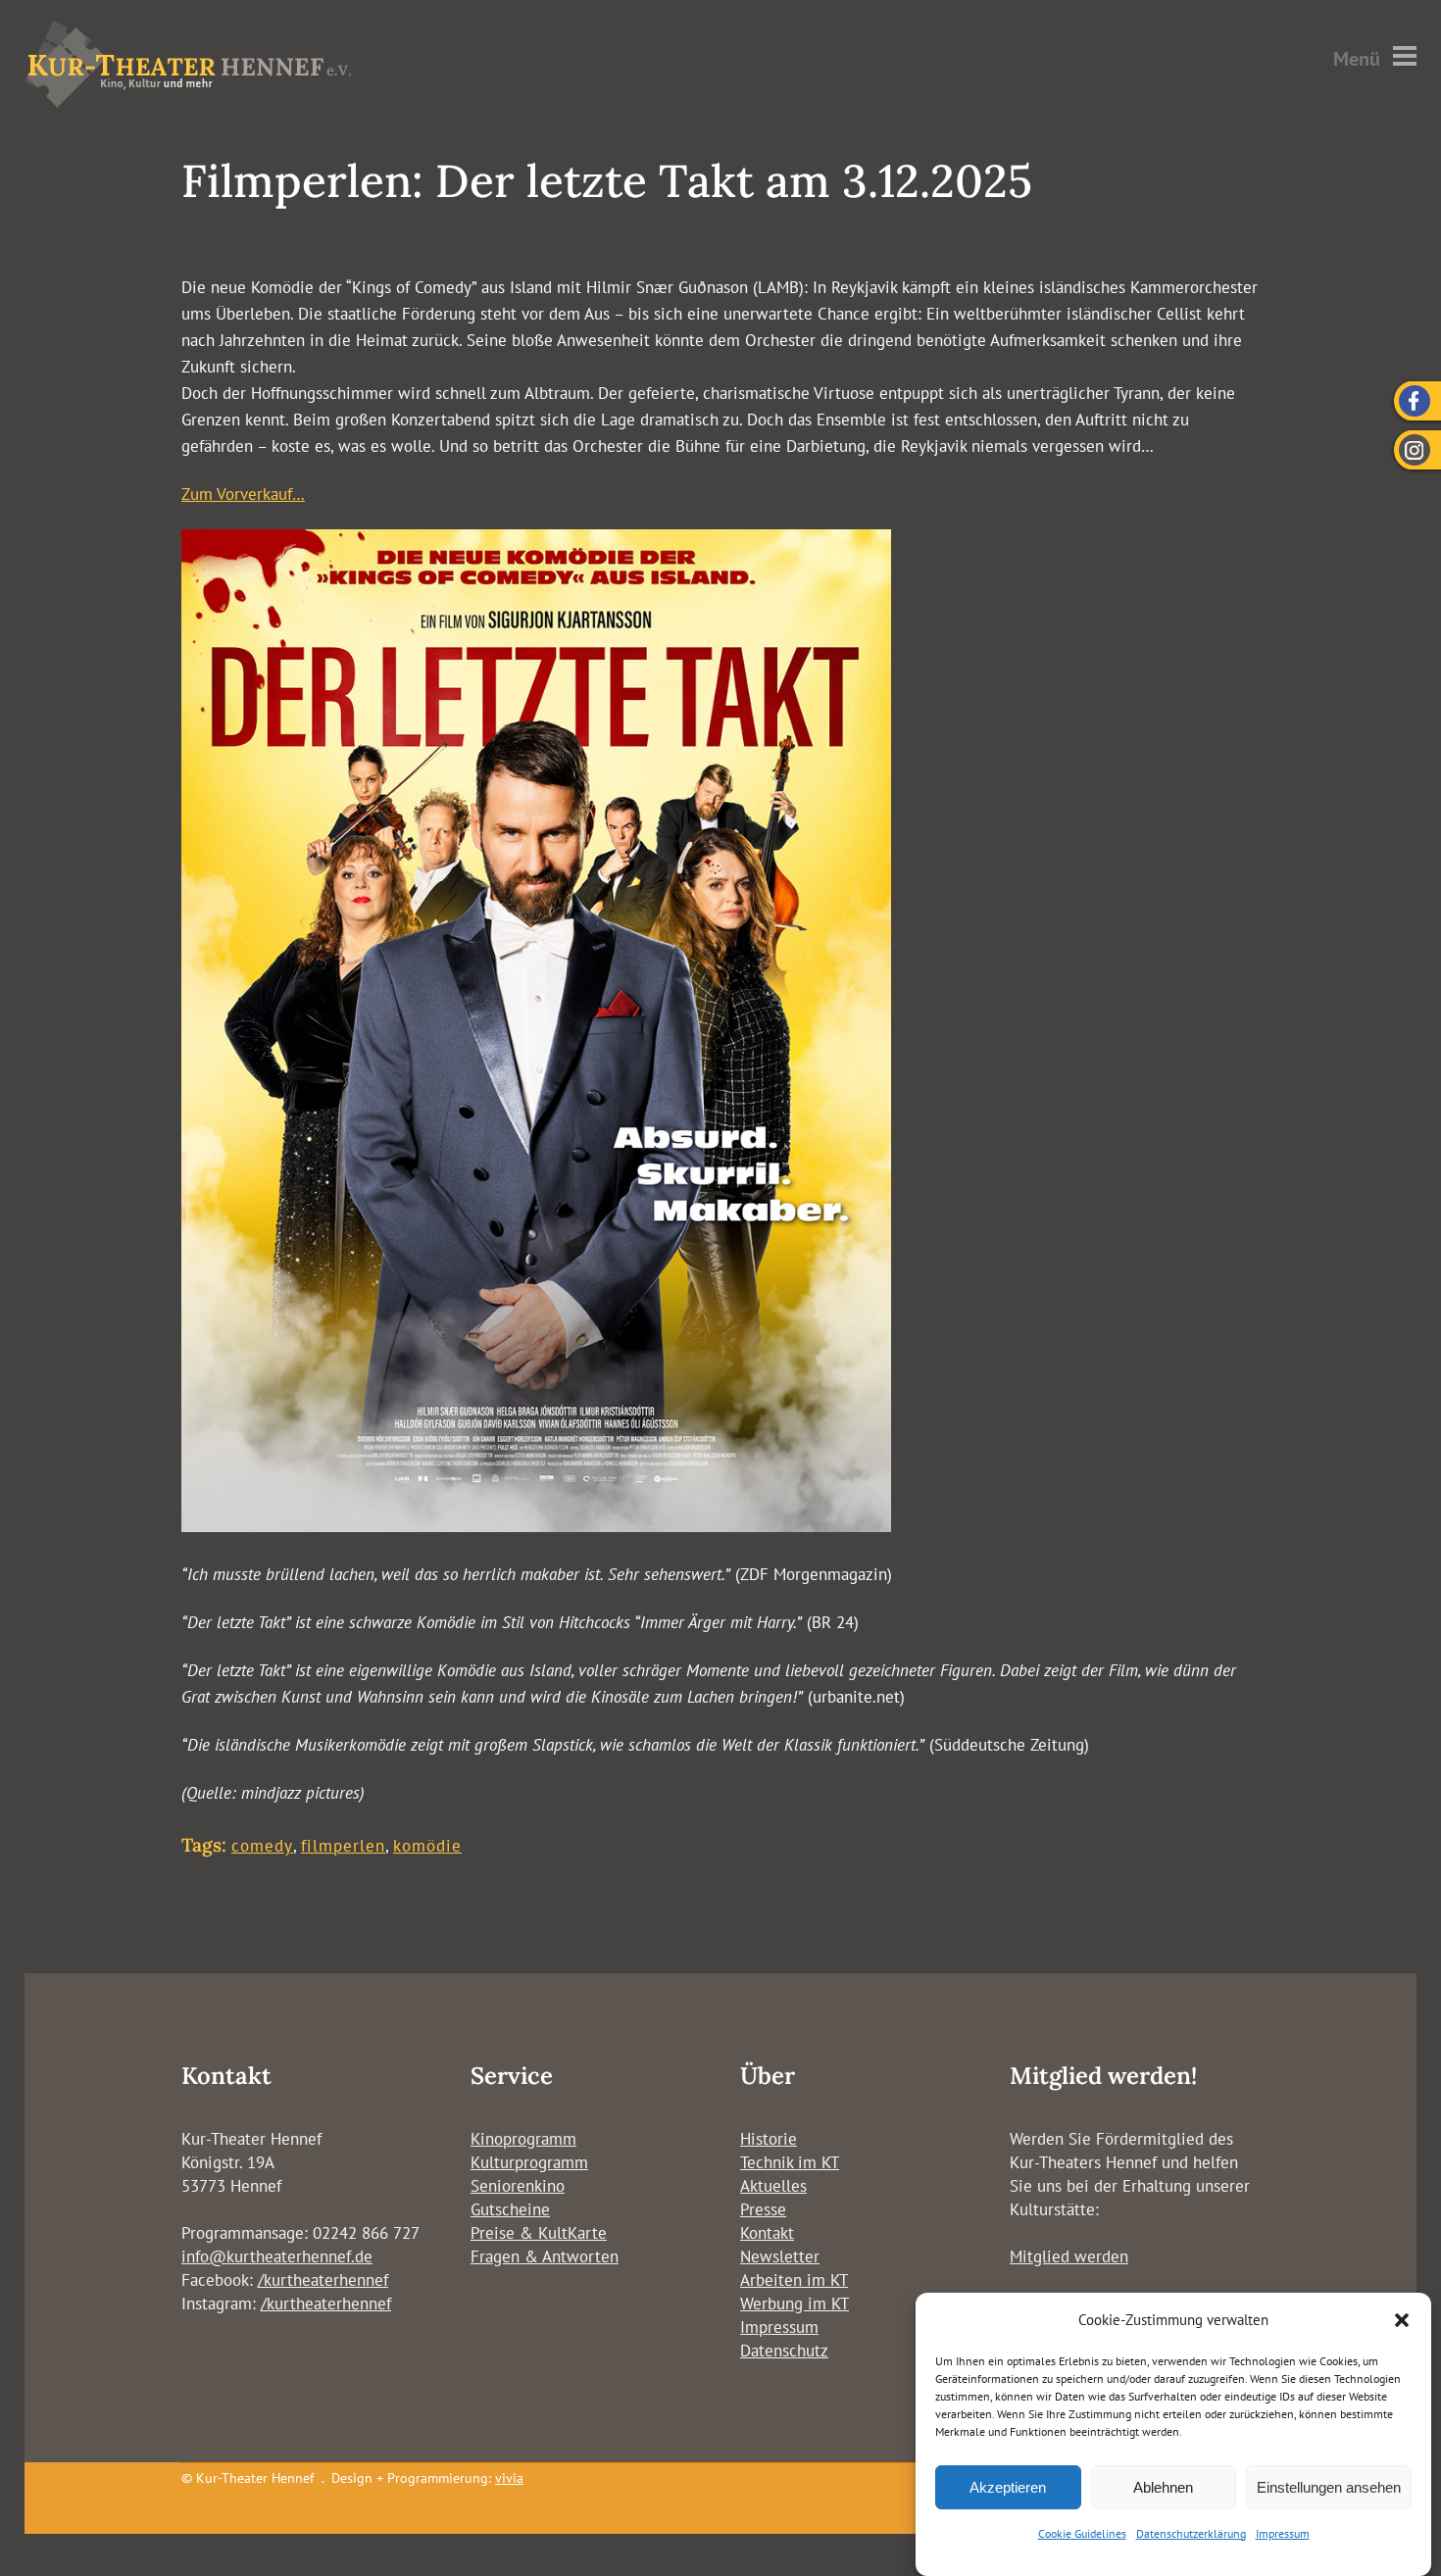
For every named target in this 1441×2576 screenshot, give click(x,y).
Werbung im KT (795, 2304)
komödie (427, 1846)
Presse (763, 2209)
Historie (769, 2139)
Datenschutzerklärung (1191, 2533)
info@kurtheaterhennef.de (277, 2256)
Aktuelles (773, 2186)
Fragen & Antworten (545, 2256)
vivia (509, 2478)
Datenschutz (784, 2351)
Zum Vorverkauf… (243, 494)
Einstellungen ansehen (1329, 2487)
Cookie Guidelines (1082, 2533)
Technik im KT (790, 2162)
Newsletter (780, 2256)
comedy (262, 1846)
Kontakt (767, 2233)
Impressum (1283, 2533)
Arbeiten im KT (794, 2280)
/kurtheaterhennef (323, 2280)
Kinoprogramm (523, 2139)
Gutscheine (510, 2209)
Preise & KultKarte (539, 2233)
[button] (1402, 2320)
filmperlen (343, 1846)
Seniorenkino (518, 2186)
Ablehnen (1163, 2487)
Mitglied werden (1069, 2256)
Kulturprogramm (529, 2162)
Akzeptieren (1008, 2487)
